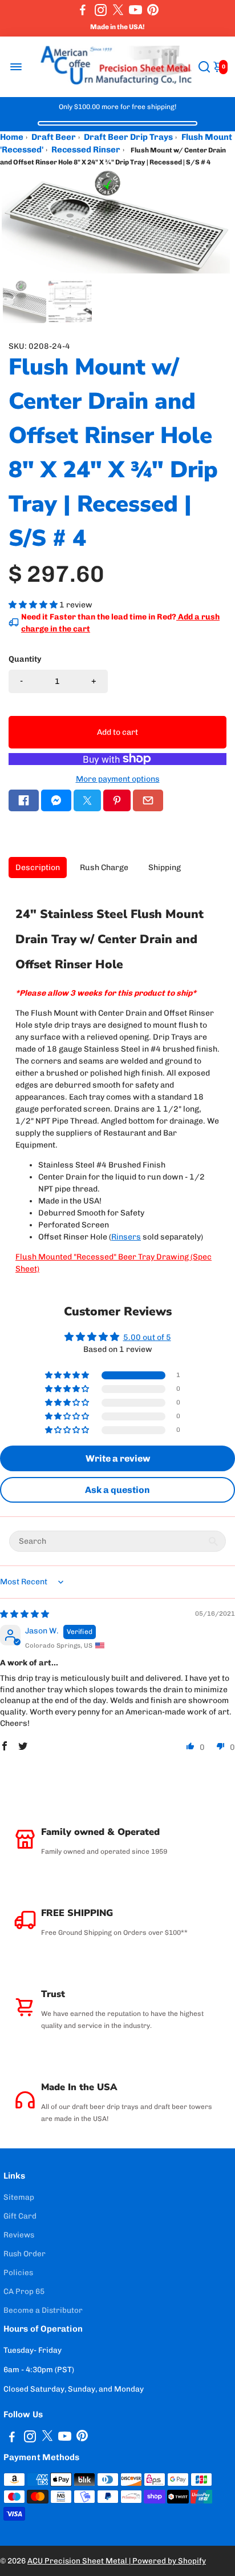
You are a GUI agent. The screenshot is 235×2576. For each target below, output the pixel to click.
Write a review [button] (118, 1458)
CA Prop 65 (24, 2291)
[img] (25, 1614)
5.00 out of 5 (147, 1337)
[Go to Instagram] (101, 10)
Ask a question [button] (117, 1490)
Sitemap (19, 2197)
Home (12, 137)
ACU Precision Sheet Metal (78, 2561)
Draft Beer (54, 137)
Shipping (165, 868)
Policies (18, 2272)
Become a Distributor (43, 2310)
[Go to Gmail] (148, 800)
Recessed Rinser (86, 150)
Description (38, 868)
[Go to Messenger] (56, 800)
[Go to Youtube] (135, 10)
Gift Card (20, 2216)
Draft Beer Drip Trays (128, 137)
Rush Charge (104, 868)
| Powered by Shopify (167, 2561)
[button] (34, 605)
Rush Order (25, 2253)
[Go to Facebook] (83, 10)
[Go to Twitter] (118, 10)
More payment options (118, 779)
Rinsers (126, 1237)
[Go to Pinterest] (153, 10)
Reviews (19, 2235)
